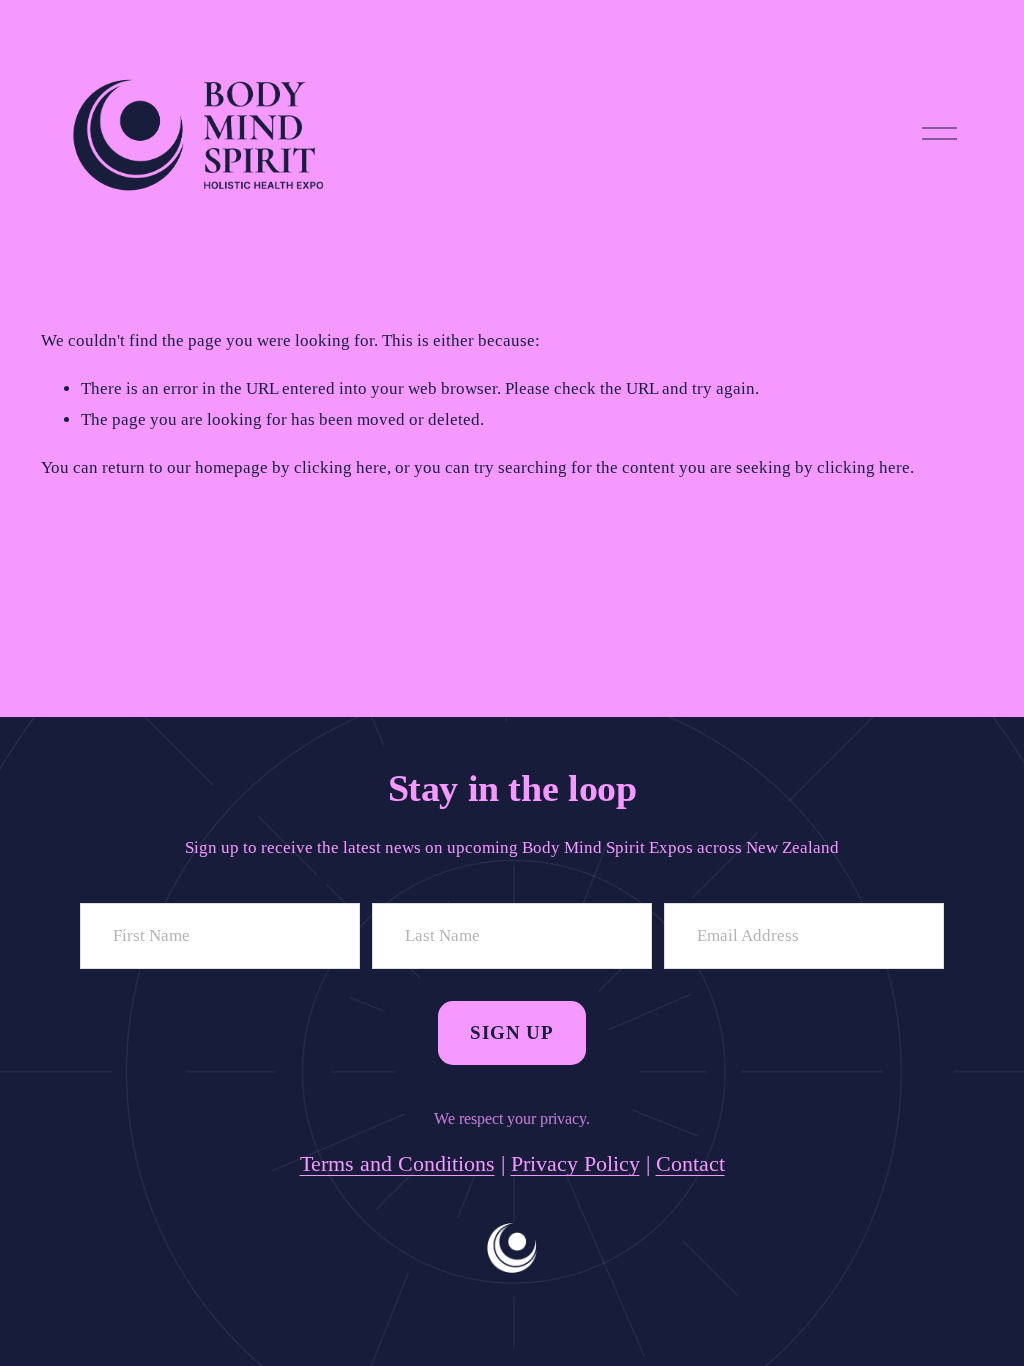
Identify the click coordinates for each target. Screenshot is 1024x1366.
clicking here (340, 467)
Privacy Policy (575, 1163)
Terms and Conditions (397, 1163)
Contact (690, 1163)
